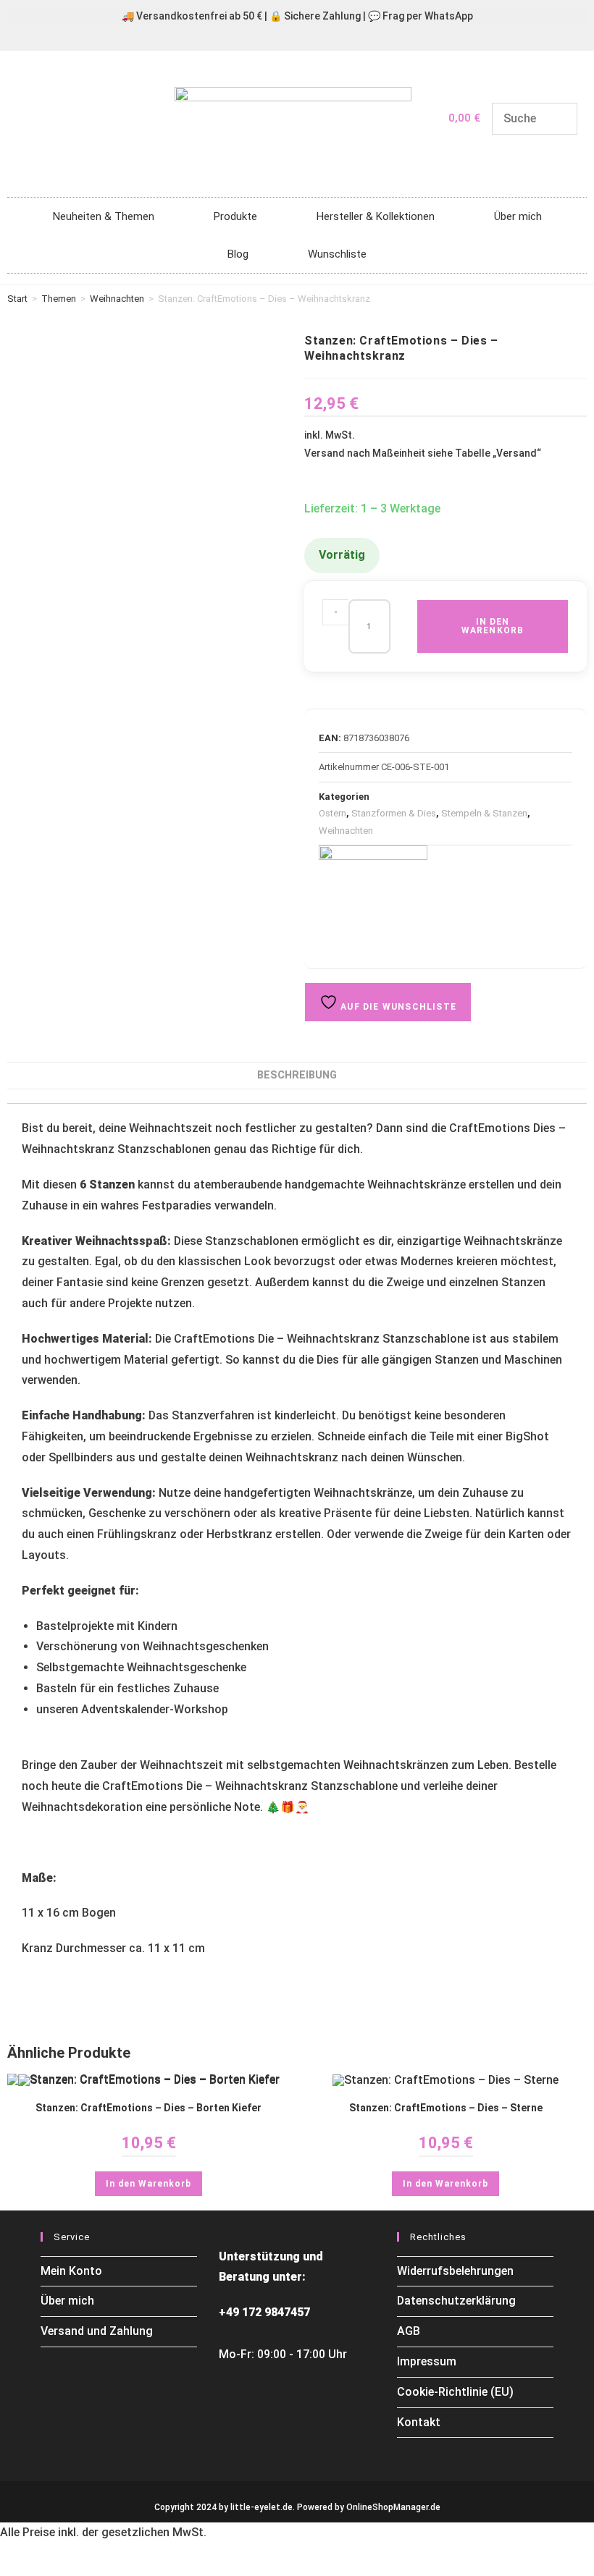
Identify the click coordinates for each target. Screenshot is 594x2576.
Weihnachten (117, 299)
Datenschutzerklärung (456, 2301)
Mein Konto (71, 2271)
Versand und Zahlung (97, 2331)
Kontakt (419, 2422)
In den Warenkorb (493, 626)
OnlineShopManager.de (393, 2507)
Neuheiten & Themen (104, 216)
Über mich (518, 216)
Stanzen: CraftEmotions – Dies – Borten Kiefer (148, 2108)
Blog (238, 254)
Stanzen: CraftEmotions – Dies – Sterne (446, 2108)
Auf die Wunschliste (397, 1007)
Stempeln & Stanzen (484, 813)
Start (17, 299)
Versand (516, 453)
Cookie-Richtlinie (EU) (455, 2392)
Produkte (235, 216)
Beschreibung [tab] (297, 1075)
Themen (59, 299)
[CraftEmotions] (373, 899)
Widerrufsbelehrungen (455, 2271)
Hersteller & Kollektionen (376, 216)
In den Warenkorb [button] (148, 2184)
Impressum (427, 2361)
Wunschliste (337, 254)
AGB (409, 2331)
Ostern (332, 813)
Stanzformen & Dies (394, 813)
